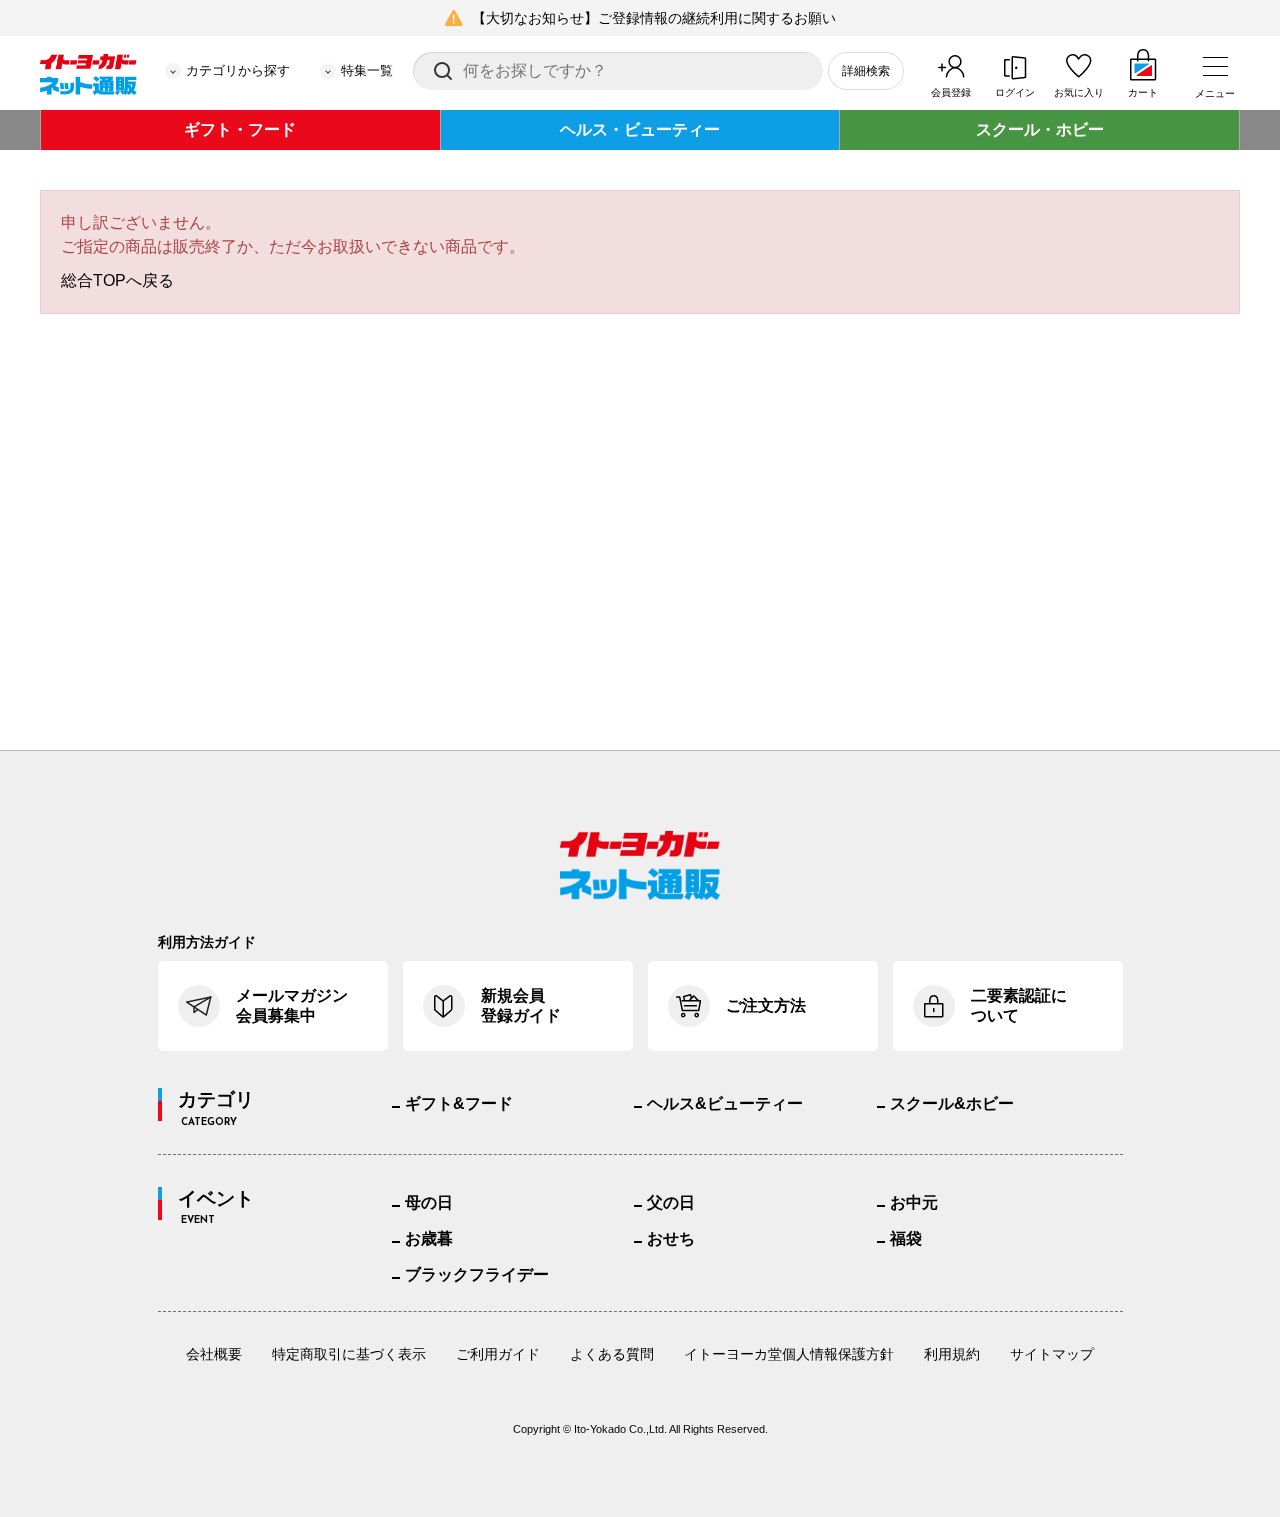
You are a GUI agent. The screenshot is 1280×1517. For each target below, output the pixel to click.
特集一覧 (367, 70)
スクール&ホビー (952, 1103)
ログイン (1015, 92)
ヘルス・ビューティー (640, 129)
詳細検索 (866, 71)
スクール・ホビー (1040, 129)
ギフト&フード (459, 1103)
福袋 (906, 1238)
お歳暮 (429, 1238)
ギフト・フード (240, 129)
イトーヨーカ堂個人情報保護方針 (789, 1354)
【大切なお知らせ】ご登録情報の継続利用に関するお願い (654, 18)
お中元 (914, 1202)
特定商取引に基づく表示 (349, 1354)
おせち (671, 1238)
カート (1143, 92)
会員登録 (951, 92)
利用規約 (952, 1354)
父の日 (671, 1202)
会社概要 (214, 1354)
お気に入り (1079, 92)
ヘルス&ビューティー (725, 1103)
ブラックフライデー (477, 1274)
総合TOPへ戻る (117, 280)
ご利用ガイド (498, 1354)
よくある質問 (612, 1354)
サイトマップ (1052, 1354)
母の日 (429, 1202)
